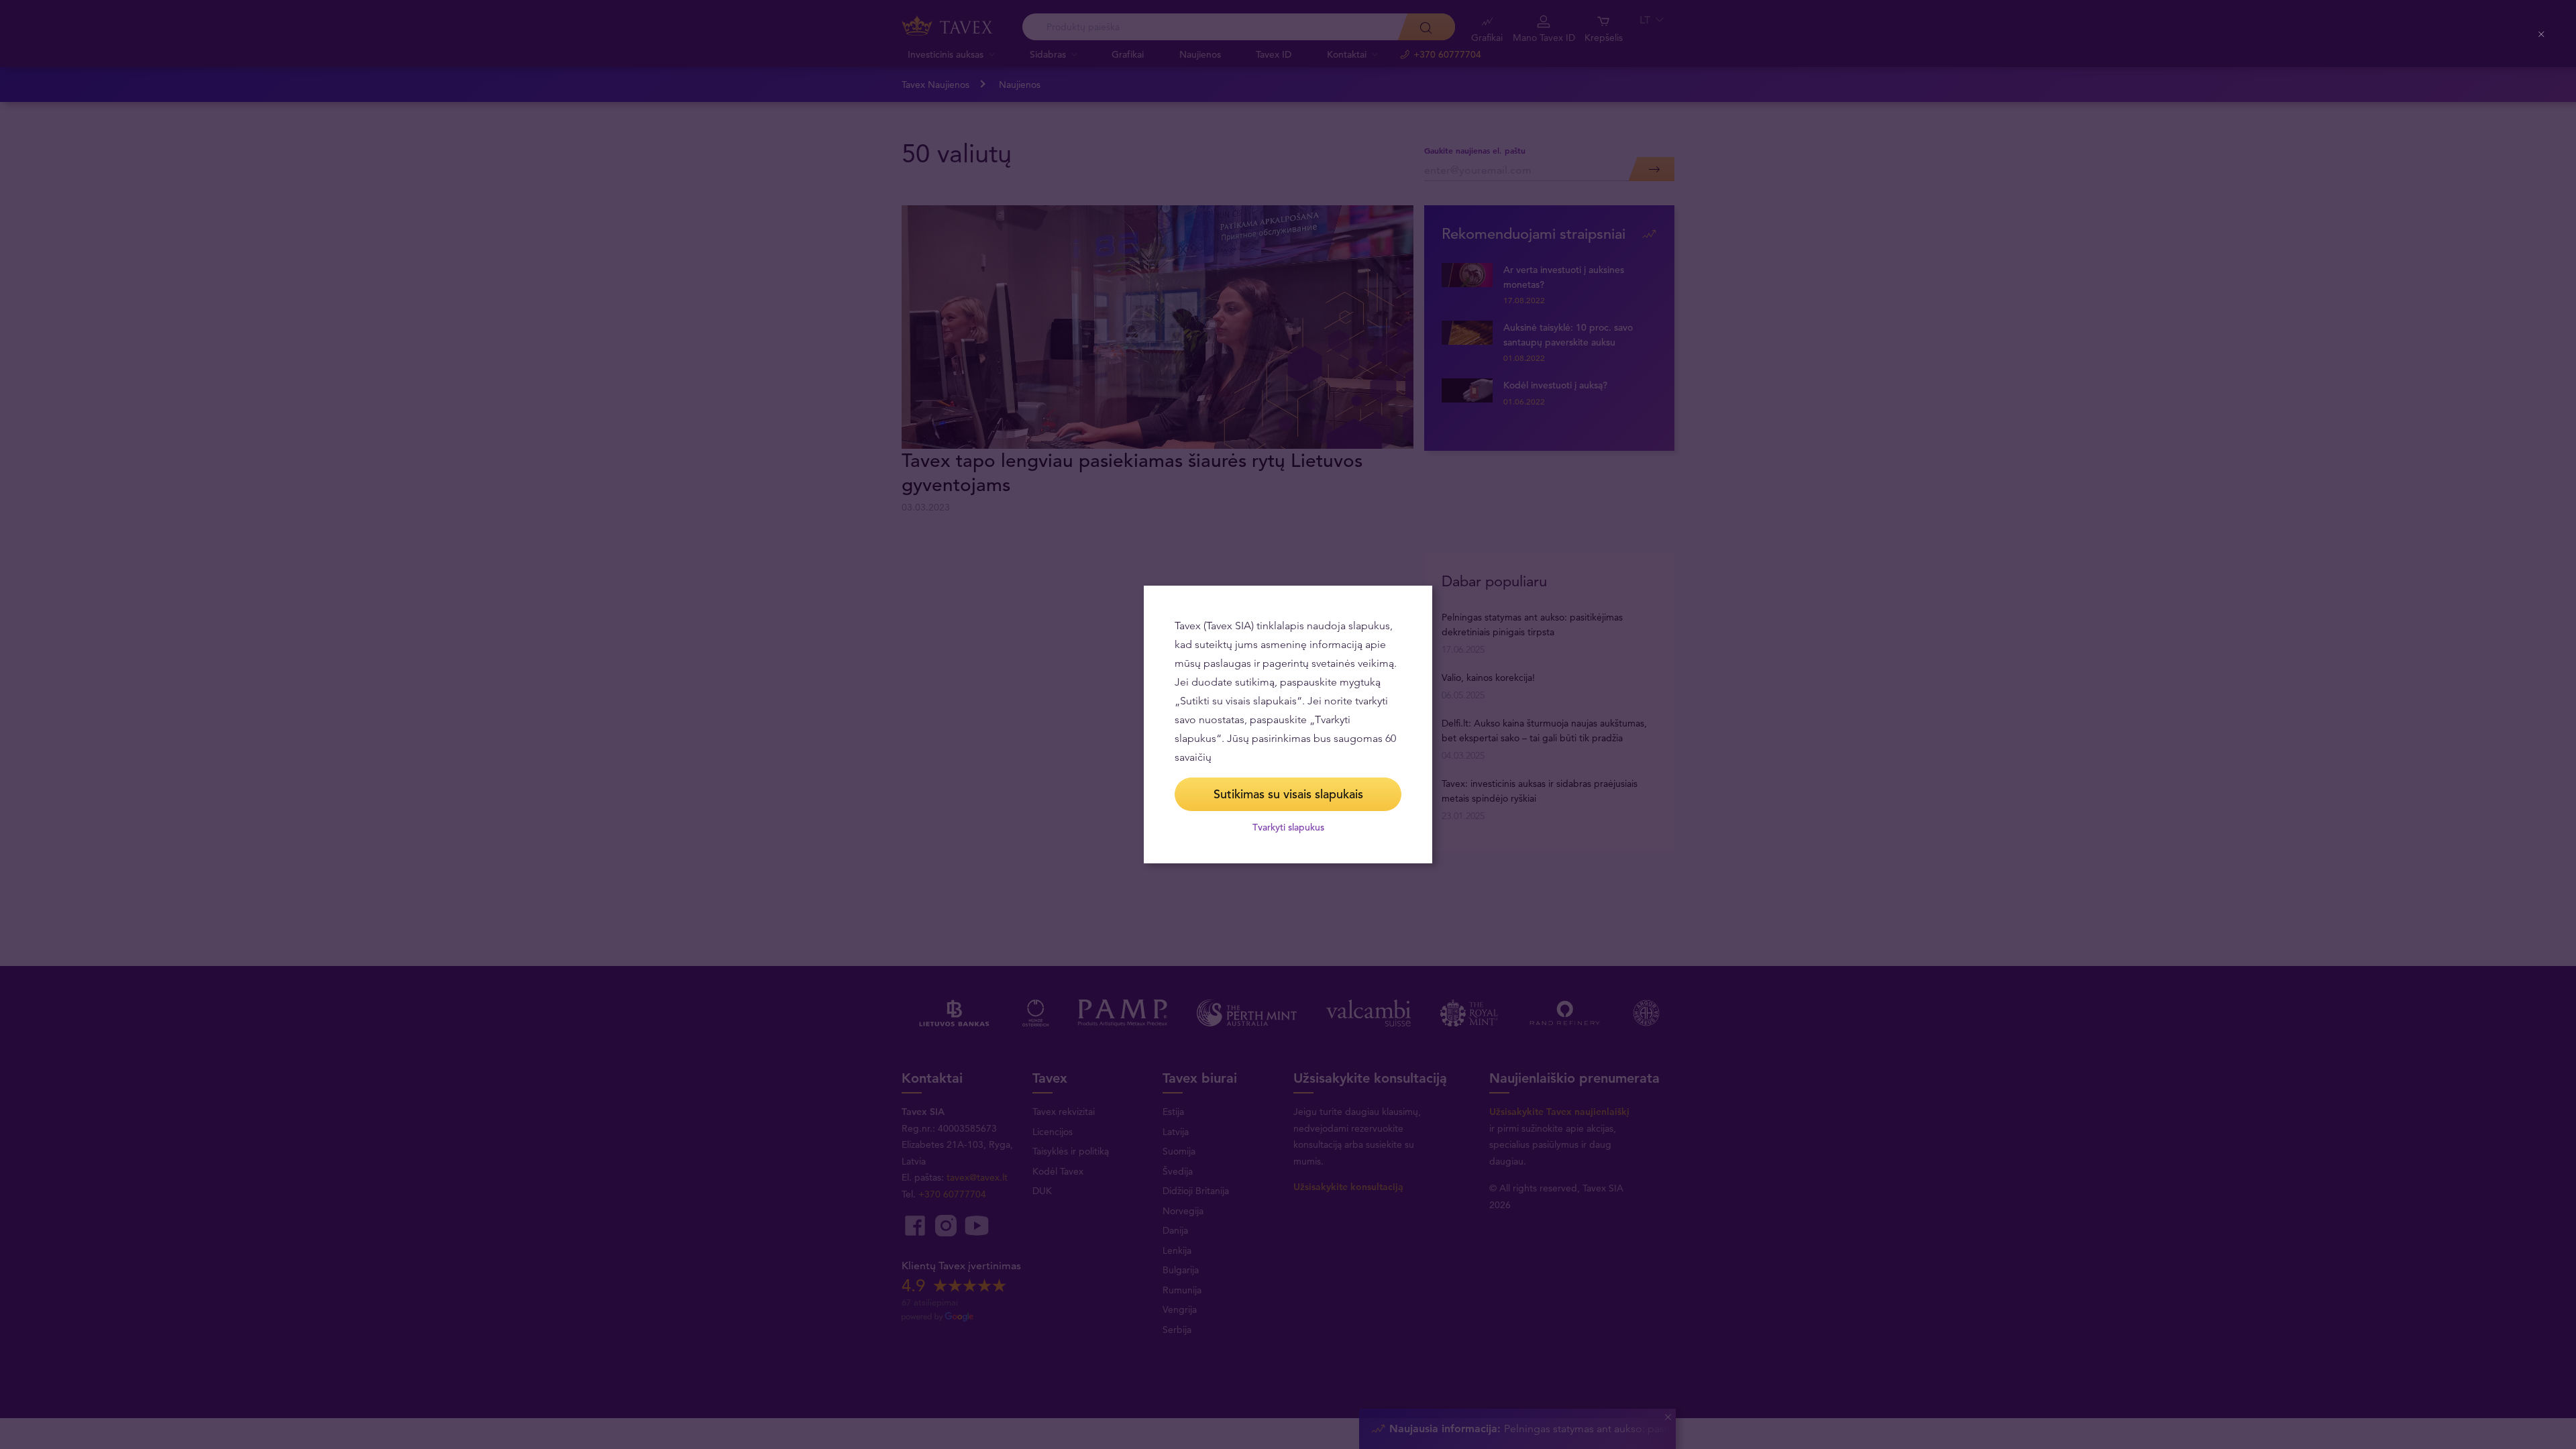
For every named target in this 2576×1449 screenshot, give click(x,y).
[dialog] (1288, 724)
